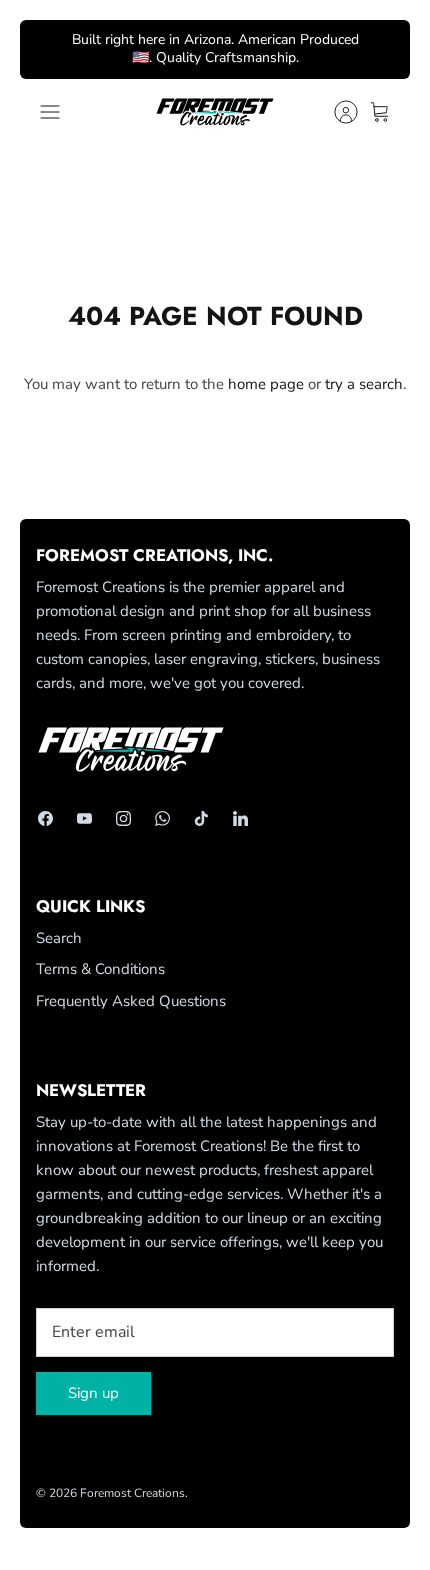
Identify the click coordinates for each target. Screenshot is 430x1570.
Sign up (93, 1393)
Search (59, 938)
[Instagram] (123, 818)
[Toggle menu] (50, 112)
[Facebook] (45, 818)
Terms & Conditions (100, 969)
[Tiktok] (201, 818)
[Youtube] (84, 818)
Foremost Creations (132, 1493)
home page (266, 384)
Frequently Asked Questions (131, 1001)
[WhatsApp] (162, 818)
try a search (364, 384)
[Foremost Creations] (215, 112)
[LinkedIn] (240, 818)
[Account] (336, 112)
